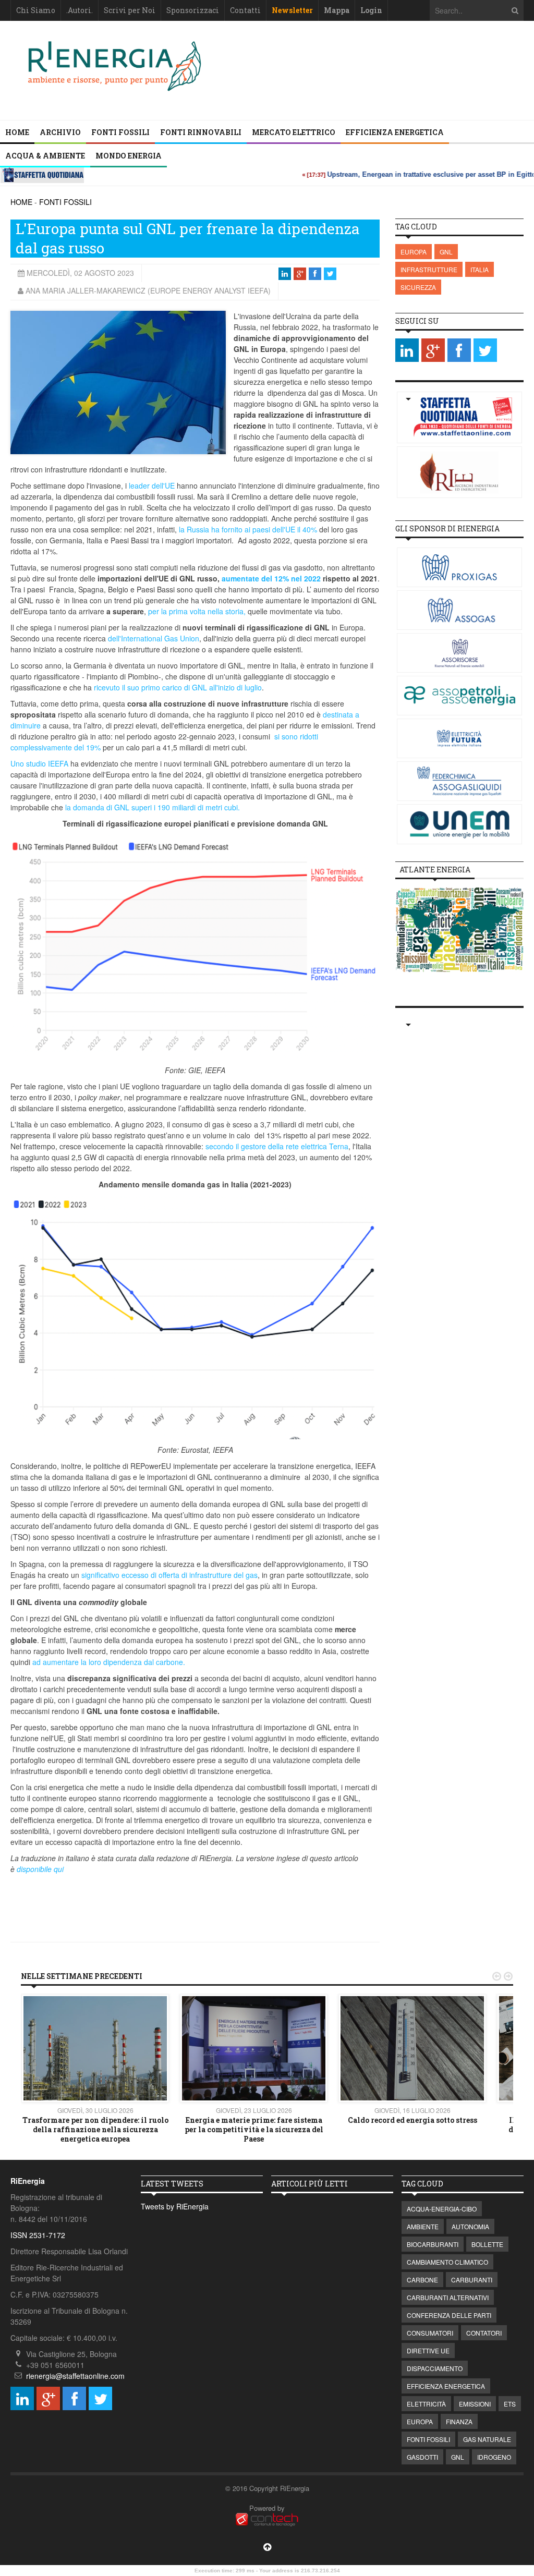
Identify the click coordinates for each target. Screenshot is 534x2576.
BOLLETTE (487, 2244)
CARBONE (422, 2280)
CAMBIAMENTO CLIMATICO (447, 2262)
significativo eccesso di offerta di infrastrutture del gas (169, 1575)
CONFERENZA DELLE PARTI (449, 2315)
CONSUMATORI (430, 2333)
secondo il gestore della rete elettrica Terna (277, 1146)
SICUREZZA (418, 287)
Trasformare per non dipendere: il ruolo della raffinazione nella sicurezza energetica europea (95, 2129)
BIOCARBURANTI (433, 2244)
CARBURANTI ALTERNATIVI (448, 2297)
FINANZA (459, 2421)
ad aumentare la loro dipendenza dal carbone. (109, 1662)
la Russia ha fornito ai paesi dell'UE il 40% (248, 529)
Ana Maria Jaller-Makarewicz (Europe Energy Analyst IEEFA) (148, 290)
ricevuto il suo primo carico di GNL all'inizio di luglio (178, 687)
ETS (510, 2404)
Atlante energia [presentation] (435, 870)
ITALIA (480, 269)
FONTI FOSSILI (120, 132)
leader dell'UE (152, 485)
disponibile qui (40, 1869)
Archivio (60, 132)
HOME (21, 202)
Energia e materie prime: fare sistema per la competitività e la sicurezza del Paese (254, 2129)
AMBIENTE (423, 2226)
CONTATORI (484, 2333)
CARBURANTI (472, 2280)
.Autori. (80, 10)
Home (17, 132)
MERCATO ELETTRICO (294, 132)
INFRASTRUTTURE (429, 269)
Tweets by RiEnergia (175, 2206)
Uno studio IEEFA (39, 763)
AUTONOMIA (470, 2226)
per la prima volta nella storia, (197, 611)
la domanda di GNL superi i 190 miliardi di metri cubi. (153, 807)
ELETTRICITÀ (426, 2404)
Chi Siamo (36, 10)
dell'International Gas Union (154, 638)
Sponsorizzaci (193, 10)
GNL (446, 252)
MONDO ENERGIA (129, 156)
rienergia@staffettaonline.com (75, 2376)
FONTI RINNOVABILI (201, 132)
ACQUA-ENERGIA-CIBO (442, 2209)
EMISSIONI (475, 2404)
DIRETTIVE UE (428, 2350)
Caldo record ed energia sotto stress (412, 2120)
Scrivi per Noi (130, 10)
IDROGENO (494, 2457)
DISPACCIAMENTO (435, 2368)
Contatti (245, 10)
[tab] (435, 870)
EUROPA (414, 252)
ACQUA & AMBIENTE (45, 156)
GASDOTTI (422, 2457)
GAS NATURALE (487, 2439)
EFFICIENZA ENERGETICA (395, 132)
